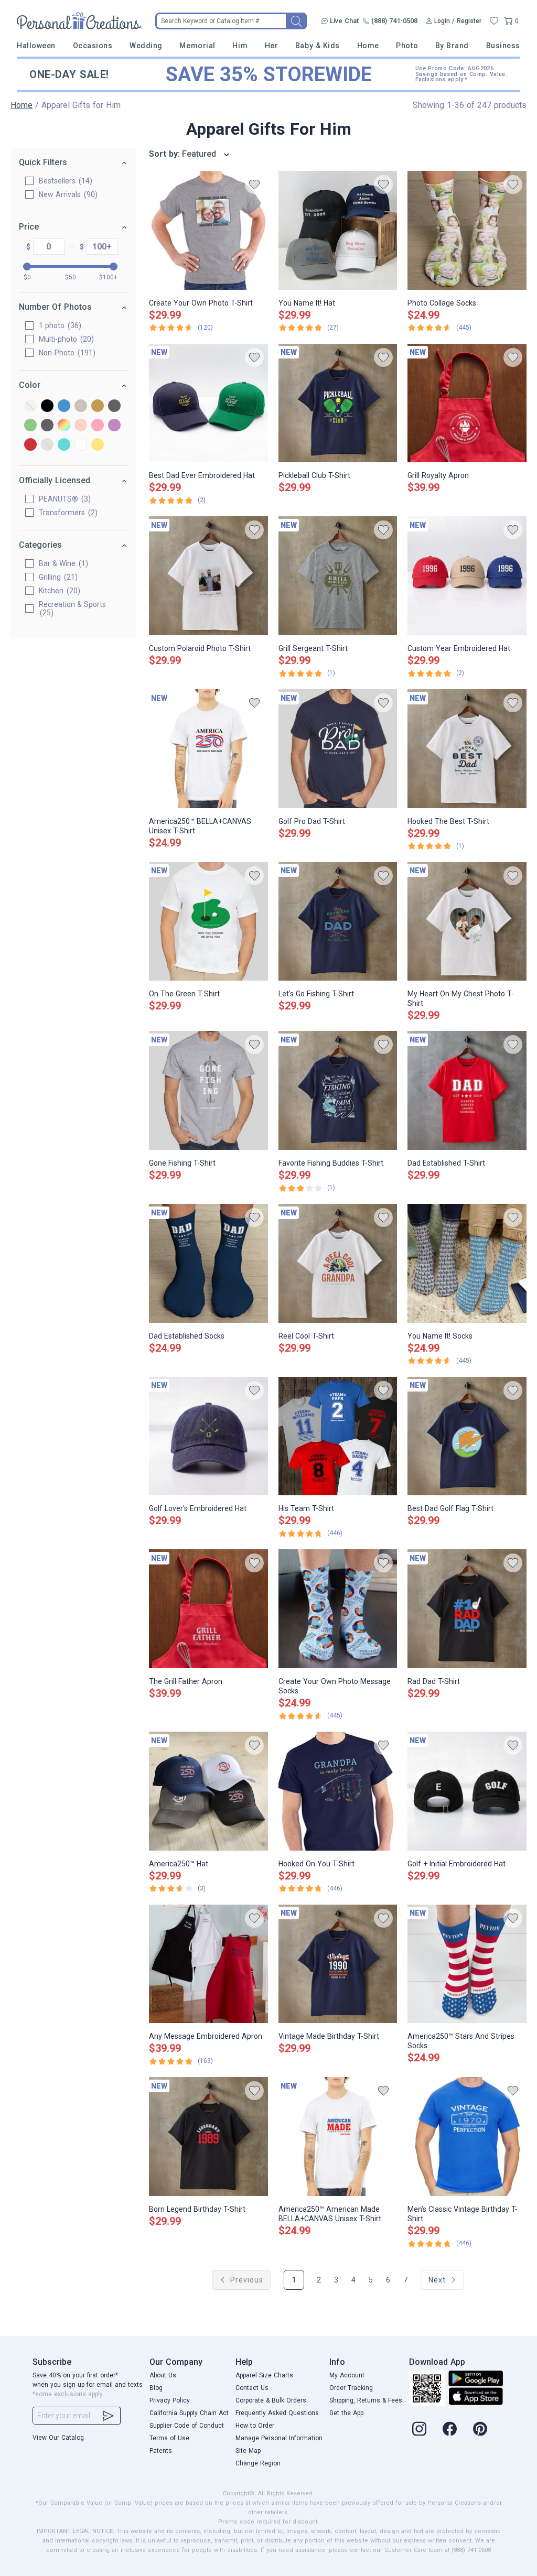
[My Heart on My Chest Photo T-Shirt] (467, 922)
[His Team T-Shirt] (338, 1436)
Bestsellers (64, 181)
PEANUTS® (63, 499)
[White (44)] (81, 445)
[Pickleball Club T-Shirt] (338, 403)
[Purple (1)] (114, 426)
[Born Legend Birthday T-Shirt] (208, 2137)
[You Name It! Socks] (467, 1263)
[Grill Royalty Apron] (467, 403)
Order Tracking (351, 2388)
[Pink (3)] (98, 426)
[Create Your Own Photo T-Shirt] (208, 230)
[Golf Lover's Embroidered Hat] (208, 1436)
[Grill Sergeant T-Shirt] (338, 576)
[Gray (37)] (114, 406)
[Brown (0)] (81, 406)
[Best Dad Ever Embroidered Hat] (208, 403)
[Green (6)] (30, 426)
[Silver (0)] (47, 445)
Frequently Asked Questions (277, 2413)
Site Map (248, 2451)
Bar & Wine (62, 563)
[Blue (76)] (64, 406)
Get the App (346, 2413)
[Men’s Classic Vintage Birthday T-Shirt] (467, 2137)
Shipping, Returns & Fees (366, 2400)
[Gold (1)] (98, 406)
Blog (156, 2388)
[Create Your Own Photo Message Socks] (338, 1609)
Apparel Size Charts (264, 2375)
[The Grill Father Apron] (208, 1609)
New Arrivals (67, 194)
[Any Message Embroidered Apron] (208, 1964)
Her (272, 46)
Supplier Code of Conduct (187, 2426)
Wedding (146, 46)
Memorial (197, 46)
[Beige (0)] (30, 406)
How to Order (255, 2426)
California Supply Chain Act (189, 2413)
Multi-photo (65, 339)
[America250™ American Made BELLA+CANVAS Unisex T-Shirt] (338, 2137)
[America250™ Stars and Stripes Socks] (467, 1964)
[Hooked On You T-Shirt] (338, 1791)
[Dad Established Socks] (208, 1263)
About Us (163, 2375)
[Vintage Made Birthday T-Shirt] (338, 1964)
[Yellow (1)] (98, 445)
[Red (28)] (30, 445)
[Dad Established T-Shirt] (467, 1090)
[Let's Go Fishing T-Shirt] (338, 922)
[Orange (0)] (81, 426)
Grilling (57, 577)
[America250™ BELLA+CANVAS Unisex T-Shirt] (208, 749)
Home (368, 46)
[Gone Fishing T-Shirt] (208, 1090)
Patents (161, 2451)
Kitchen (58, 591)
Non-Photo (66, 353)
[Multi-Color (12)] (64, 426)
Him (240, 46)
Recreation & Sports (72, 608)
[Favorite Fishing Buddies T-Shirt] (338, 1090)
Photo (407, 46)
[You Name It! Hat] (338, 230)
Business (503, 46)
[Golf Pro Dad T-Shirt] (338, 749)
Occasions (93, 46)
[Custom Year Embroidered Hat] (467, 576)
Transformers (67, 513)
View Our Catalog (58, 2438)
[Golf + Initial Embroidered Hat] (467, 1791)
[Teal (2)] (64, 445)
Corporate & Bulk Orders (271, 2400)
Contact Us (252, 2388)
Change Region (258, 2463)
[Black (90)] (47, 406)
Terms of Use (169, 2438)
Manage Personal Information (279, 2438)
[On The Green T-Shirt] (208, 922)
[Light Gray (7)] (47, 426)
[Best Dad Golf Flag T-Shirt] (467, 1436)
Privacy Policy (170, 2400)
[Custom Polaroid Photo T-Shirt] (208, 576)
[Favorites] (494, 21)
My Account (347, 2375)
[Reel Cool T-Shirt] (338, 1263)
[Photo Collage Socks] (467, 230)
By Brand (452, 46)
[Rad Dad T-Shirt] (467, 1609)
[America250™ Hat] (208, 1791)
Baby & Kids (318, 46)
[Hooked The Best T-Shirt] (467, 749)
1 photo (59, 325)
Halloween (36, 46)
